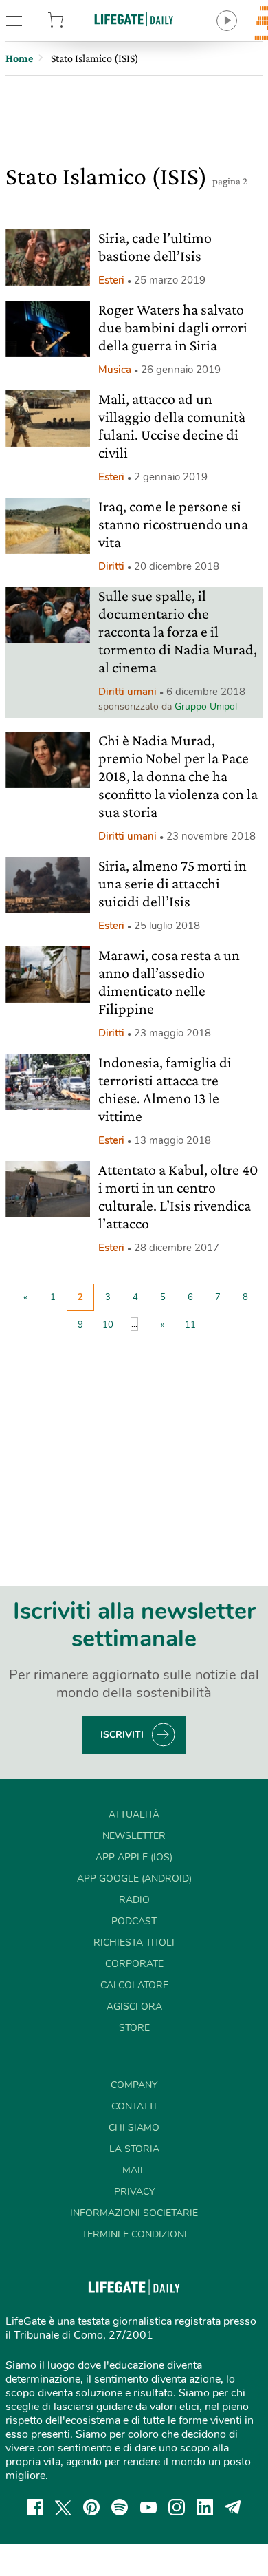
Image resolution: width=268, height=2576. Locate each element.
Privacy (134, 2192)
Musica (115, 370)
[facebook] (35, 2507)
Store (74, 21)
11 (190, 1325)
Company (134, 2085)
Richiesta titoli (134, 1942)
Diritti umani (127, 692)
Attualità (134, 1814)
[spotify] (120, 2507)
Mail (134, 2170)
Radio (134, 1900)
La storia (134, 2149)
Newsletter (134, 1836)
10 (108, 1325)
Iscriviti (122, 1735)
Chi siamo (134, 2128)
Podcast (134, 1921)
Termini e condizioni (134, 2234)
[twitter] (63, 2507)
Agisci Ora (134, 2006)
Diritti (111, 566)
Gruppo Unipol (206, 706)
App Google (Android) (134, 1878)
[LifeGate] (134, 19)
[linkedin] (205, 2507)
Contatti (134, 2106)
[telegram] (233, 2507)
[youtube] (148, 2507)
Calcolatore (134, 1985)
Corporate (134, 1964)
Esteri (111, 280)
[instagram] (177, 2507)
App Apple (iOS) (134, 1857)
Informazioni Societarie (134, 2213)
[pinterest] (91, 2507)
